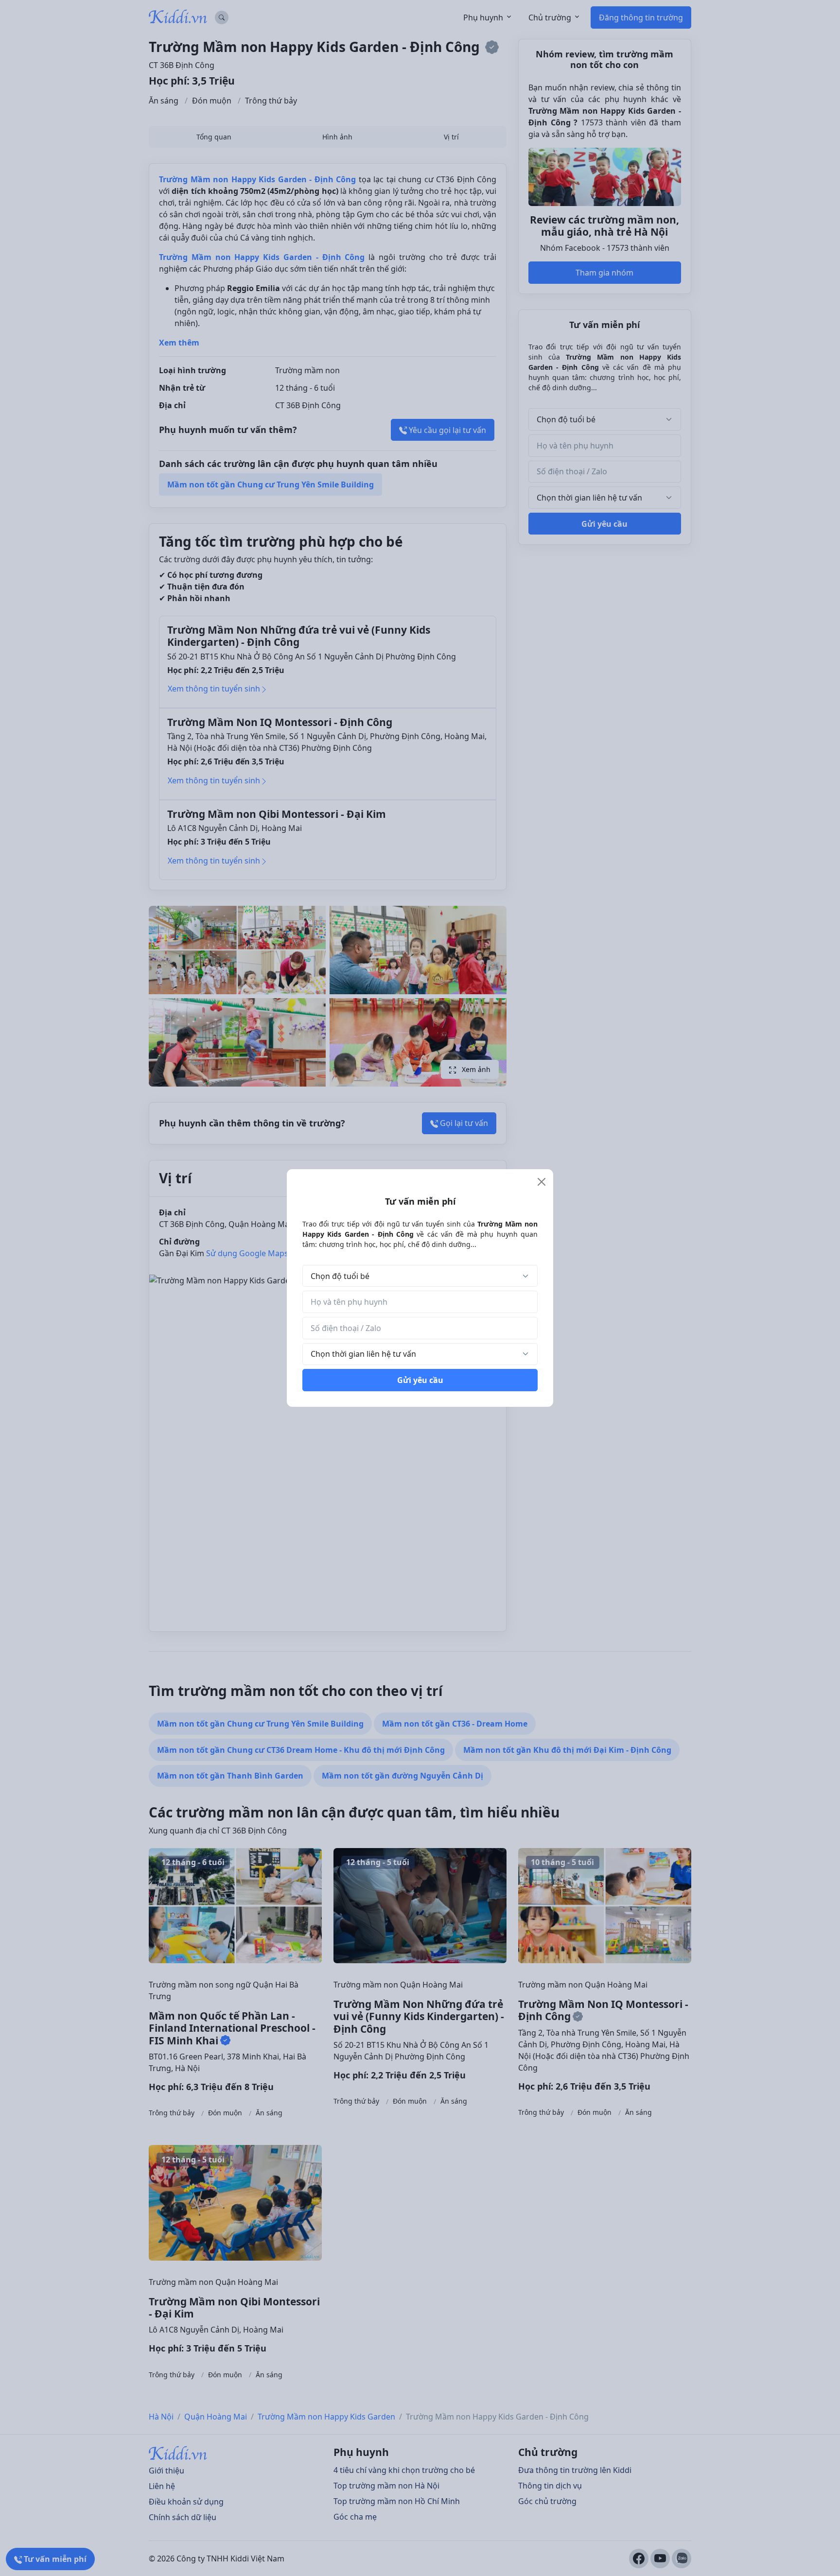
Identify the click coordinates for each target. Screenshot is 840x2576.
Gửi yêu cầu (420, 1380)
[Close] (542, 1182)
